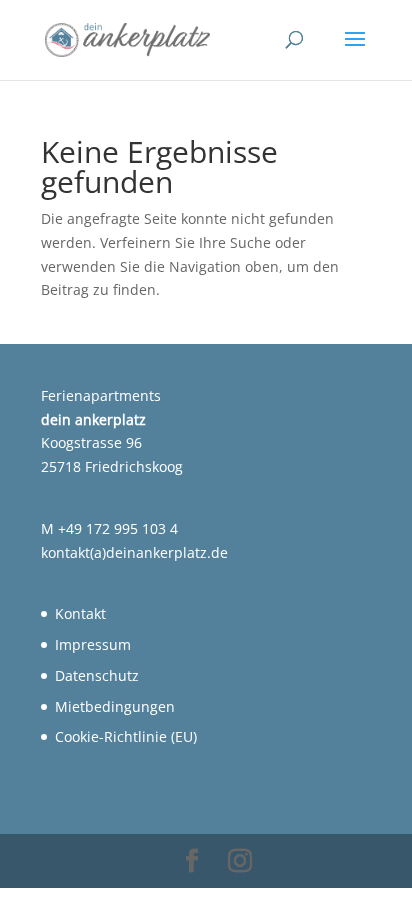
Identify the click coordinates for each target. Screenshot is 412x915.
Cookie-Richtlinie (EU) (126, 736)
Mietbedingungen (115, 706)
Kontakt (80, 613)
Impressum (93, 644)
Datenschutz (97, 675)
